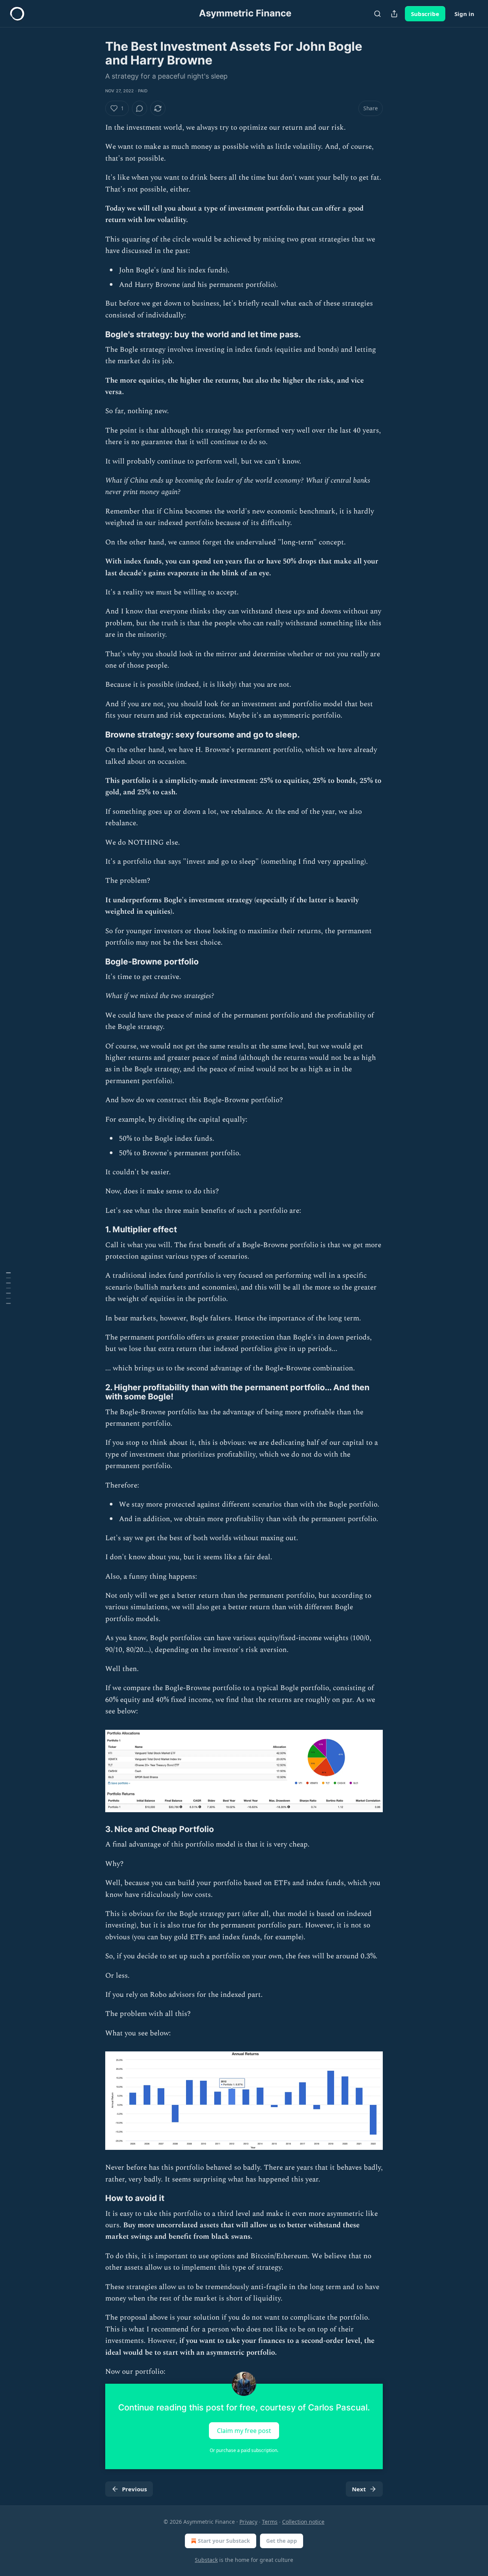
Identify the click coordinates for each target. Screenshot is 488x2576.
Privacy (248, 2522)
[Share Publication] (394, 14)
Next (359, 2489)
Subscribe (425, 14)
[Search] (377, 14)
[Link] (95, 334)
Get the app (282, 2541)
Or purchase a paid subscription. (244, 2450)
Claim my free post (244, 2431)
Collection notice (303, 2522)
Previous (134, 2489)
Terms (270, 2522)
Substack (206, 2560)
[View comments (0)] (140, 108)
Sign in (464, 14)
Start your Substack (224, 2541)
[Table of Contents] (8, 1288)
